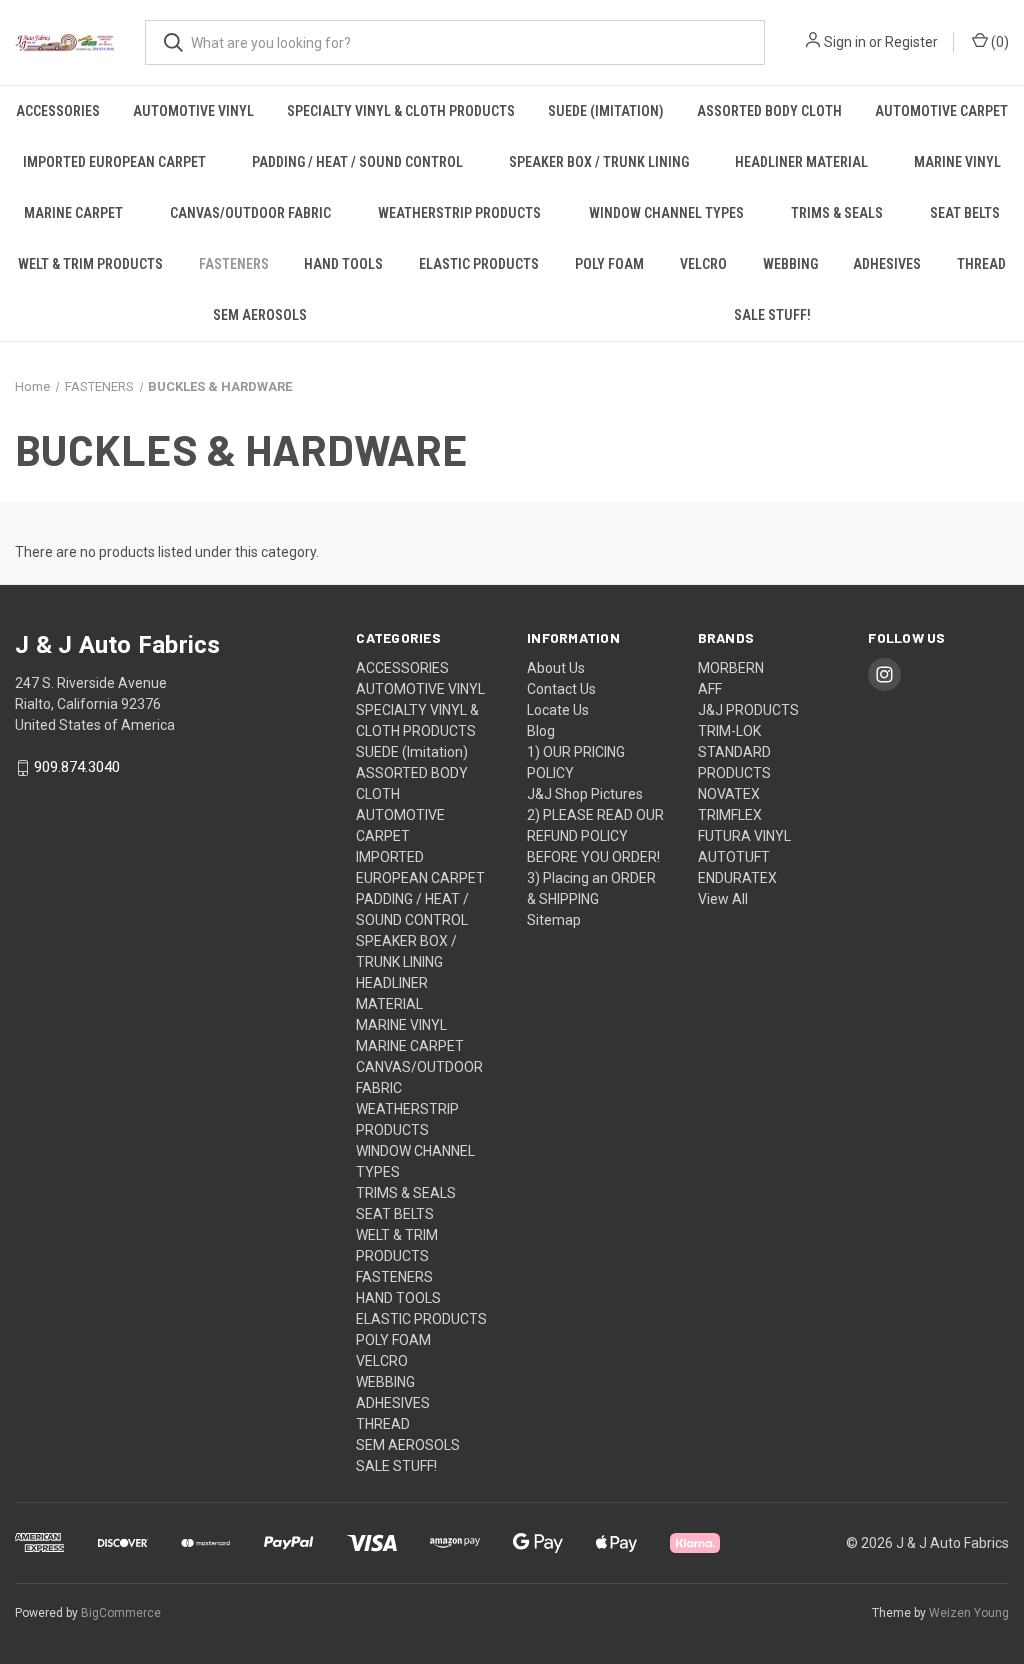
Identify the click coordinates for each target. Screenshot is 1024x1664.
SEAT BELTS (965, 213)
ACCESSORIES (58, 111)
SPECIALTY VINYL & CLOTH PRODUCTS (401, 111)
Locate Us (558, 710)
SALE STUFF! (396, 1466)
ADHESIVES (887, 264)
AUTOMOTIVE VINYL (193, 111)
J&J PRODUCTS (748, 710)
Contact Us (561, 689)
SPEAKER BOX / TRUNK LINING (599, 162)
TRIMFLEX (730, 815)
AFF (710, 689)
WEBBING (790, 264)
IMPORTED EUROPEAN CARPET (114, 162)
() (998, 42)
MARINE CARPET (73, 213)
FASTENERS (234, 264)
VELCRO (703, 264)
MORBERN (731, 668)
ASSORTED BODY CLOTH (769, 111)
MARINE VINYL (957, 162)
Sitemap (554, 920)
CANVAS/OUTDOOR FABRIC (250, 213)
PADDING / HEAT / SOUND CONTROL (357, 162)
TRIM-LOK (729, 731)
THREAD (981, 264)
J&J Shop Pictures (585, 794)
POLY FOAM (609, 264)
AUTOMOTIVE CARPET (941, 111)
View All (723, 899)
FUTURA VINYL (744, 836)
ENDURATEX (737, 878)
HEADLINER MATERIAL (801, 162)
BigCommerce (121, 1613)
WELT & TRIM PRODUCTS (90, 264)
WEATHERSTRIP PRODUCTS (459, 213)
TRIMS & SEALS (837, 213)
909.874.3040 (77, 768)
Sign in (845, 42)
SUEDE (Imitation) (606, 111)
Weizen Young (969, 1613)
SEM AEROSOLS (260, 315)
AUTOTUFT (734, 857)
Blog (541, 731)
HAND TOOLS (343, 264)
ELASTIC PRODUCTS (479, 264)
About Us (556, 668)
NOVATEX (729, 794)
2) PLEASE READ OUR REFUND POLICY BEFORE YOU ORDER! (595, 836)
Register (911, 42)
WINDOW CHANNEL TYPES (666, 213)
